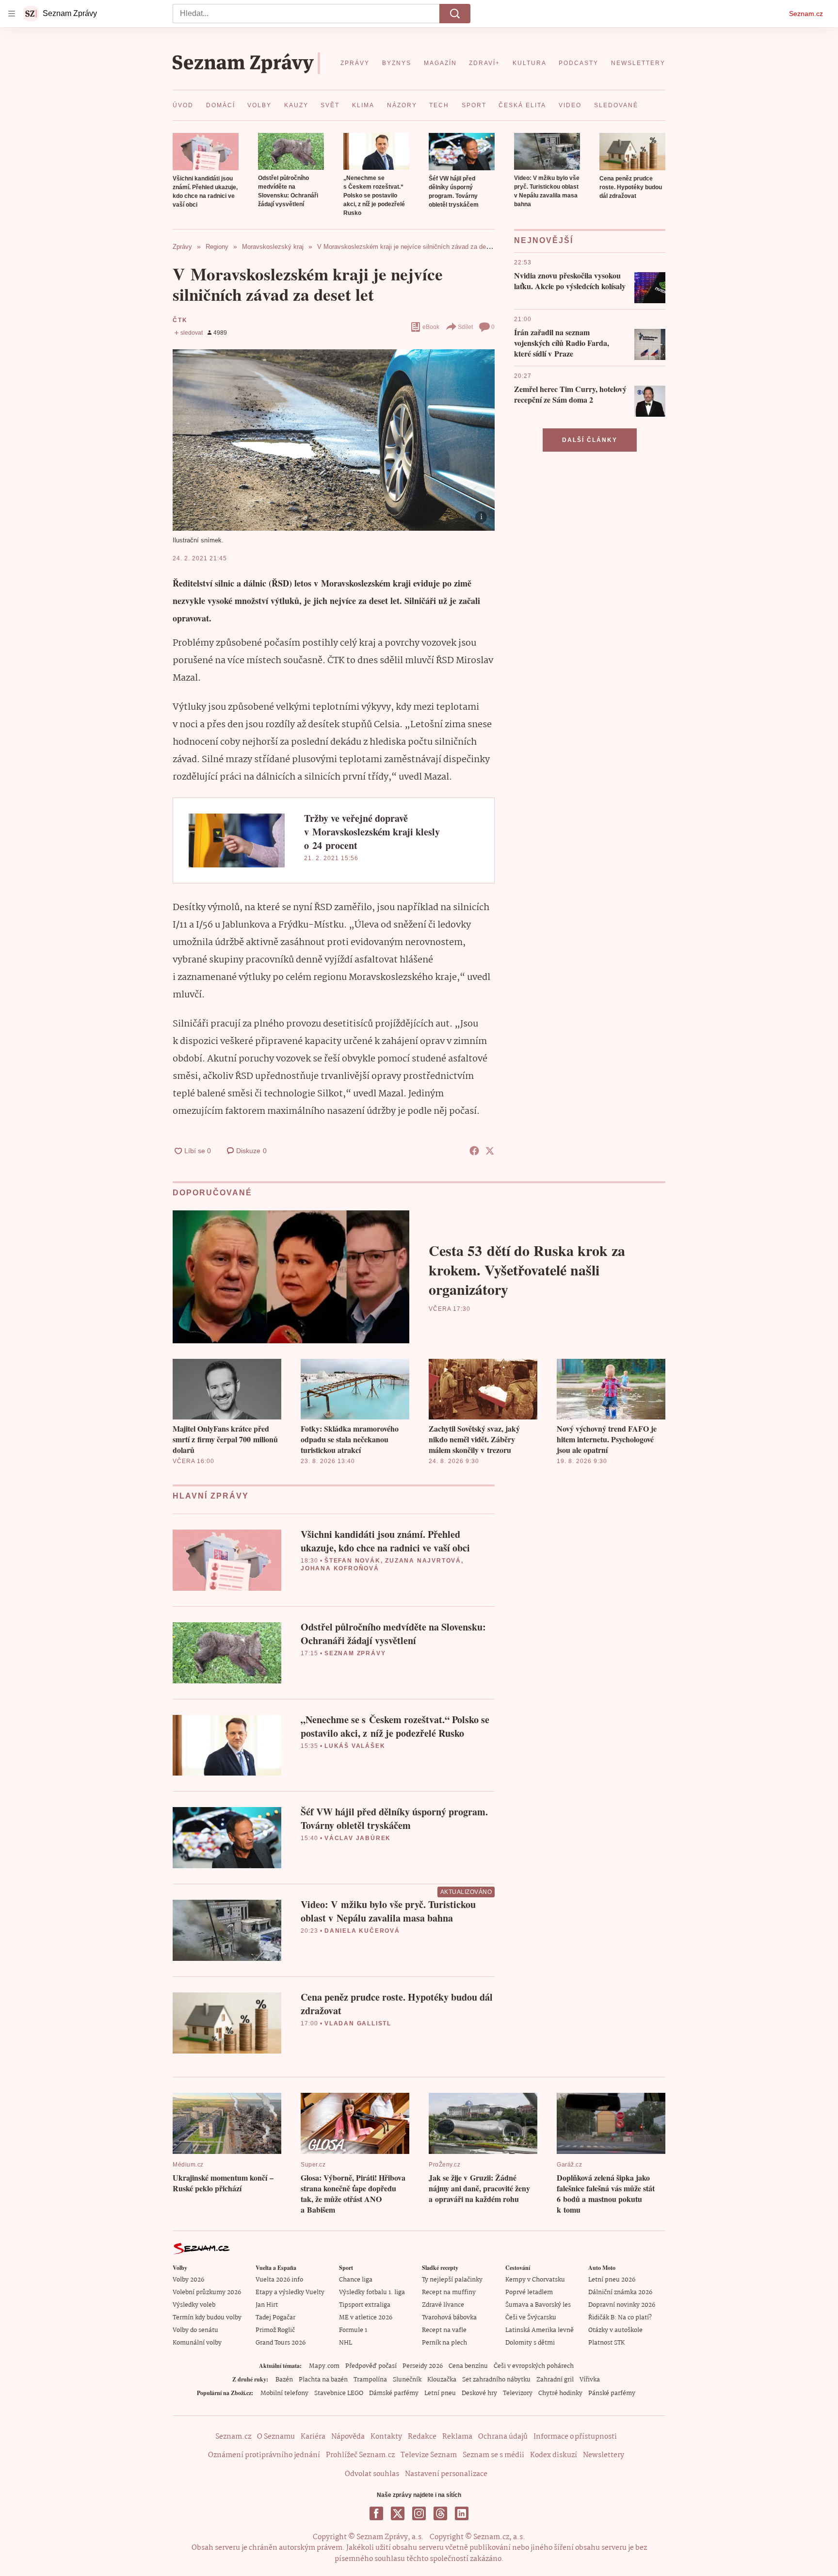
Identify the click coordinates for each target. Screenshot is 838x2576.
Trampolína (370, 2380)
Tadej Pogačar (275, 2318)
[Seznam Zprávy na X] (398, 2513)
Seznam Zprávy (355, 1653)
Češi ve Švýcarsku (531, 2318)
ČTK (180, 320)
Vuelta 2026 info (279, 2280)
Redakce (422, 2437)
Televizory (518, 2393)
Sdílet (465, 327)
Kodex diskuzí (554, 2455)
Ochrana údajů (503, 2437)
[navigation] (12, 14)
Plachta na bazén (323, 2380)
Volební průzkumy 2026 (207, 2292)
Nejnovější (544, 240)
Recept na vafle (444, 2330)
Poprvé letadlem (529, 2292)
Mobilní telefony (284, 2393)
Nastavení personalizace (446, 2474)
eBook (431, 327)
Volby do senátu (195, 2330)
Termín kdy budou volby (207, 2318)
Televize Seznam (429, 2455)
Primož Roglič (275, 2330)
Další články (590, 440)
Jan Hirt (267, 2305)
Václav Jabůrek (358, 1838)
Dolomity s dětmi (530, 2343)
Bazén (284, 2380)
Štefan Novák (353, 1561)
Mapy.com (324, 2366)
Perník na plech (444, 2343)
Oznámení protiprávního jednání (264, 2455)
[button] (206, 152)
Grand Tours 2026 (281, 2343)
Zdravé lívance (443, 2305)
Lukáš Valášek (355, 1746)
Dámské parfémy (394, 2393)
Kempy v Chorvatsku (535, 2280)
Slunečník (407, 2380)
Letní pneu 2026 (612, 2280)
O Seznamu (276, 2437)
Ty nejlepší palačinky (452, 2280)
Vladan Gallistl (358, 2023)
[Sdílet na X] (490, 1151)
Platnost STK (606, 2343)
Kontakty (386, 2437)
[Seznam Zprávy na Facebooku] (376, 2513)
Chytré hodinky (560, 2393)
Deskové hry (479, 2393)
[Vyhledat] (455, 14)
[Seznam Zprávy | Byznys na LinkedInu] (462, 2513)
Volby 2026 (188, 2280)
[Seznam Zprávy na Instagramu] (419, 2513)
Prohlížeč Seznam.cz (360, 2455)
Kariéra (313, 2437)
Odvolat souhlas (372, 2474)
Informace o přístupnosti (575, 2437)
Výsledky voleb (194, 2305)
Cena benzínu (468, 2366)
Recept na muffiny (449, 2292)
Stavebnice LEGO (339, 2393)
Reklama (457, 2437)
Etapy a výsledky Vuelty (290, 2292)
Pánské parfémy (612, 2393)
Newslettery (604, 2455)
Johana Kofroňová (340, 1568)
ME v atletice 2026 (366, 2318)
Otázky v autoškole (615, 2330)
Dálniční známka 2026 (620, 2292)
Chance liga (356, 2280)
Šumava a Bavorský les (538, 2305)
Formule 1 (353, 2330)
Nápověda (348, 2437)
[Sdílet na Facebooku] (474, 1151)
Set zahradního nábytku (496, 2380)
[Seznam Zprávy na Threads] (440, 2513)
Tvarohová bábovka (449, 2318)
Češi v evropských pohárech (534, 2366)
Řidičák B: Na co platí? (620, 2318)
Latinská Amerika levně (540, 2330)
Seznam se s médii (493, 2455)
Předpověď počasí (371, 2366)
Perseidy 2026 (423, 2366)
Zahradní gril (555, 2380)
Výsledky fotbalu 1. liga (372, 2292)
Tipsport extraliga (365, 2305)
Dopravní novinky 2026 (622, 2305)
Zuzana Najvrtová (423, 1561)
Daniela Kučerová (362, 1931)
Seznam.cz (806, 14)
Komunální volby (197, 2343)
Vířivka (590, 2380)
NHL (346, 2343)
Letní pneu (440, 2393)
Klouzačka (442, 2380)
